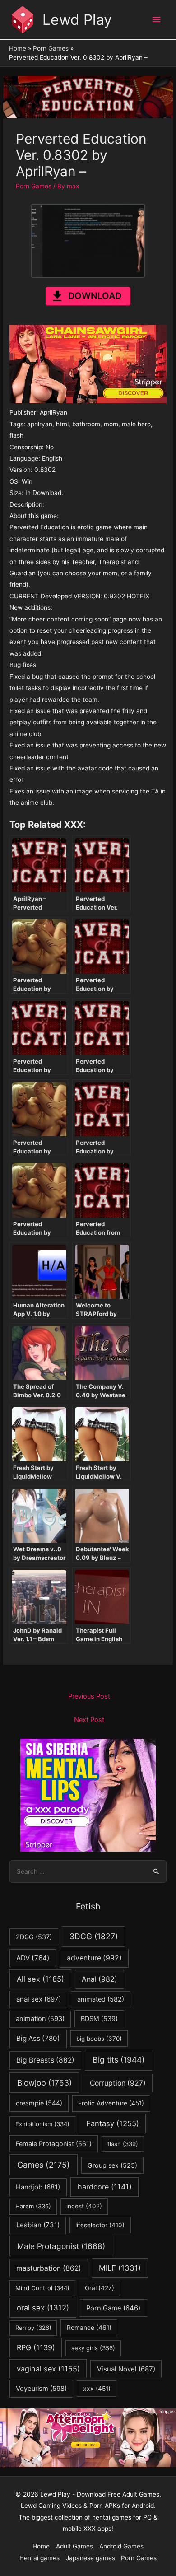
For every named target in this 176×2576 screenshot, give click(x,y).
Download (95, 296)
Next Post (89, 1720)
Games (44, 2165)
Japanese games (90, 2558)
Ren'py (33, 2328)
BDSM (99, 2018)
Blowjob (44, 2083)
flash (123, 2144)
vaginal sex (48, 2369)
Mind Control (42, 2288)
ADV (33, 1958)
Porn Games (34, 186)
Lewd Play (77, 20)
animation (40, 2019)
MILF (120, 2268)
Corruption (118, 2083)
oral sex (43, 2308)
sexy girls (93, 2348)
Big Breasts (45, 2060)
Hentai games (39, 2558)
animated (101, 1999)
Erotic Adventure (111, 2103)
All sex (40, 1979)
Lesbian (38, 2225)
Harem (33, 2206)
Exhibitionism (42, 2124)
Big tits (118, 2060)
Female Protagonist (54, 2144)
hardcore (105, 2187)
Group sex (112, 2165)
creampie (39, 2103)
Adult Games (74, 2546)
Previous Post (89, 1696)
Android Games (121, 2546)
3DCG (94, 1936)
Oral (100, 2288)
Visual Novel (126, 2369)
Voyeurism (41, 2389)
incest (84, 2206)
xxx (97, 2389)
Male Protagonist (61, 2246)
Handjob (38, 2187)
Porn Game (113, 2308)
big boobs (99, 2039)
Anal (100, 1979)
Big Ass (38, 2038)
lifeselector (100, 2225)
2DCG (34, 1937)
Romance (89, 2328)
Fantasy (113, 2123)
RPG (36, 2347)
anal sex (39, 1999)
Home (41, 2546)
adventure (94, 1958)
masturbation (49, 2268)
